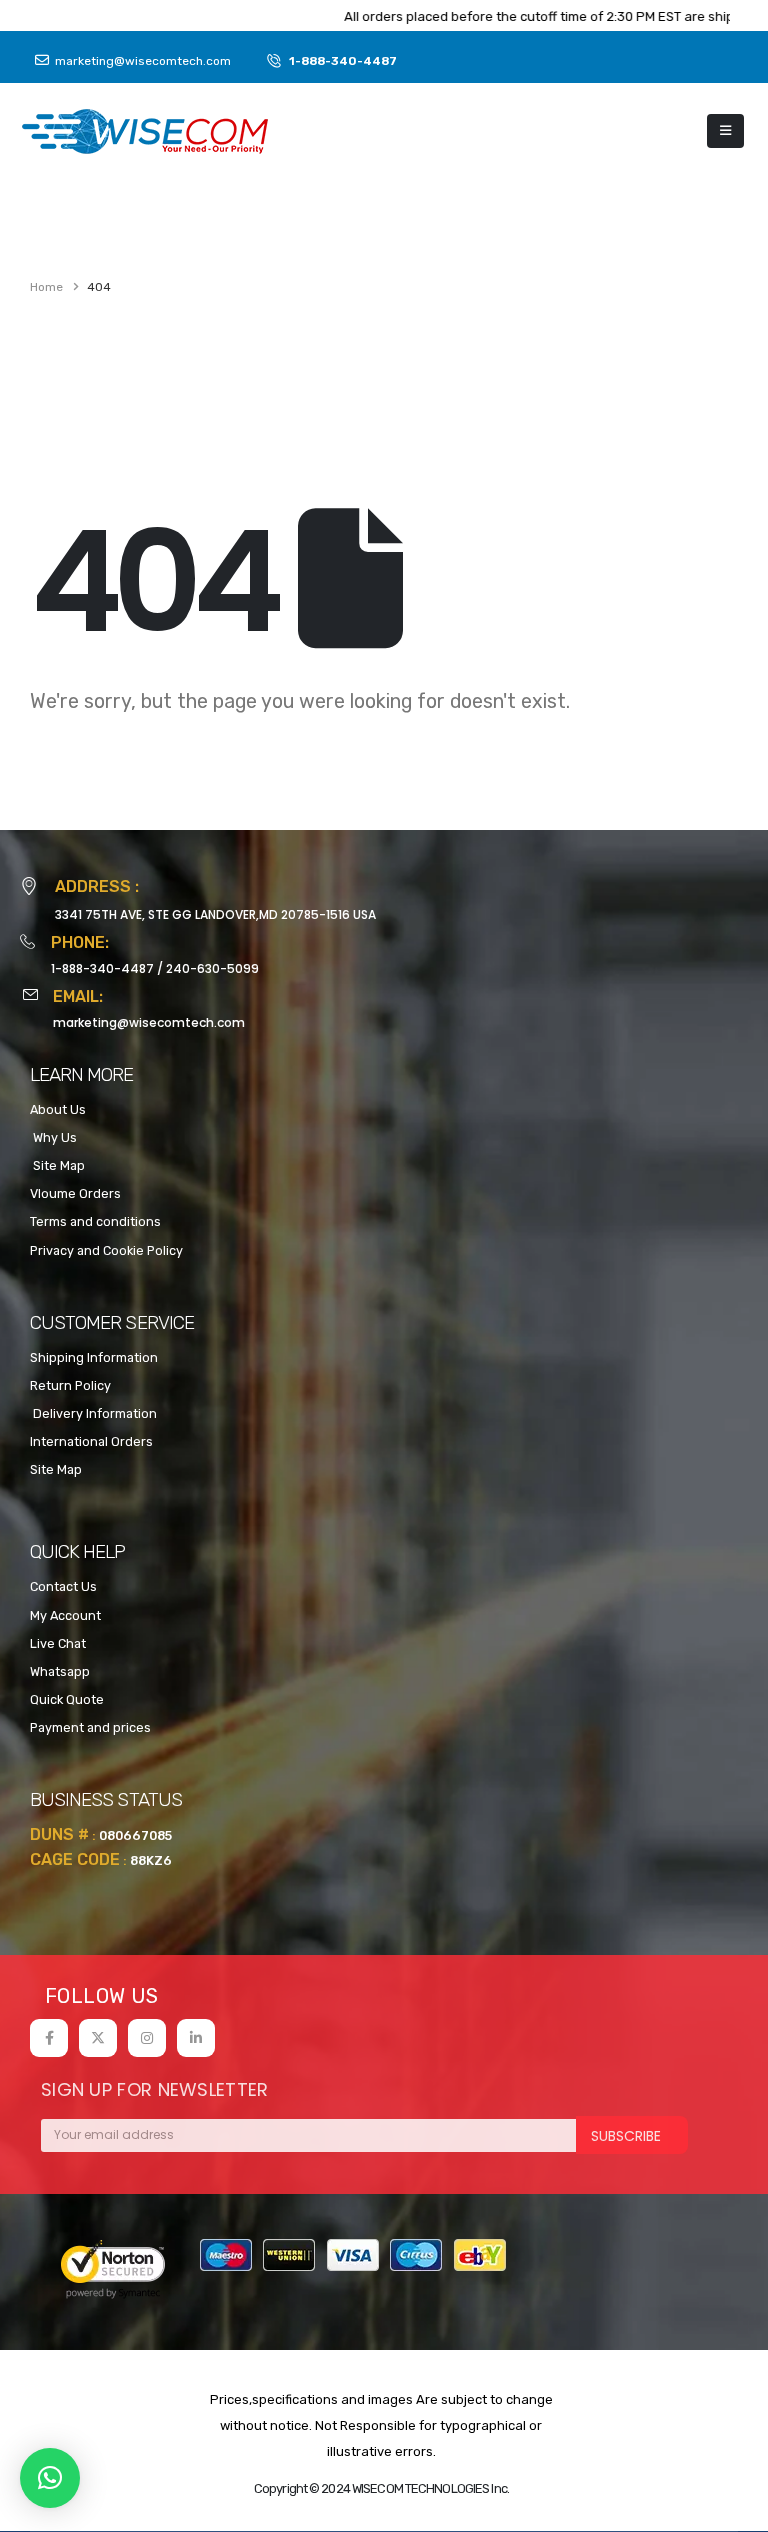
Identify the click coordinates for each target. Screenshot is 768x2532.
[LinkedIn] (196, 2038)
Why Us (53, 1137)
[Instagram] (147, 2038)
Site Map (57, 1165)
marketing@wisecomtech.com (149, 1022)
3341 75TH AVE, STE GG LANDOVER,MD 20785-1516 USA (215, 914)
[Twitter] (98, 2038)
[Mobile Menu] (725, 131)
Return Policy (70, 1385)
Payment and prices (90, 1727)
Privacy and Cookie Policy (106, 1250)
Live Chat (58, 1643)
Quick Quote (67, 1699)
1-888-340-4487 (102, 968)
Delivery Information (93, 1413)
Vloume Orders (75, 1193)
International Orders (91, 1441)
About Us (58, 1109)
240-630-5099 (212, 968)
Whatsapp (60, 1671)
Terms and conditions (95, 1221)
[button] (50, 2478)
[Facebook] (49, 2038)
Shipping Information (94, 1357)
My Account (65, 1615)
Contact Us (63, 1586)
